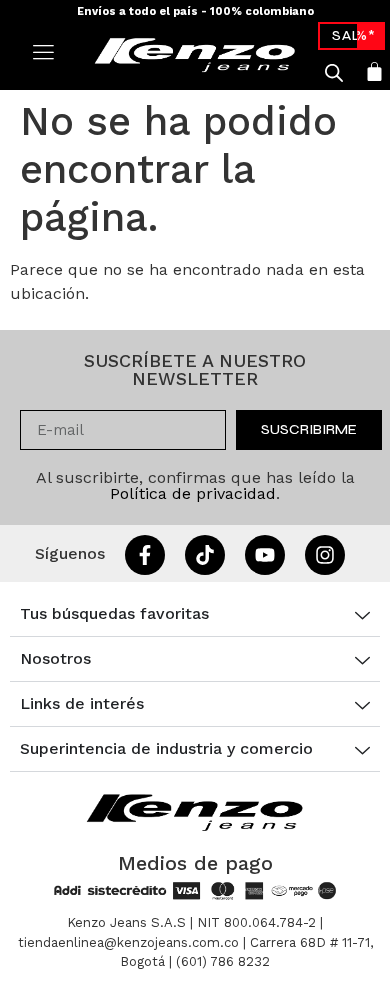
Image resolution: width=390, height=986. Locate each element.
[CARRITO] (374, 71)
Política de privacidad (193, 493)
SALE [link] (351, 35)
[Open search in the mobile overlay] (334, 73)
